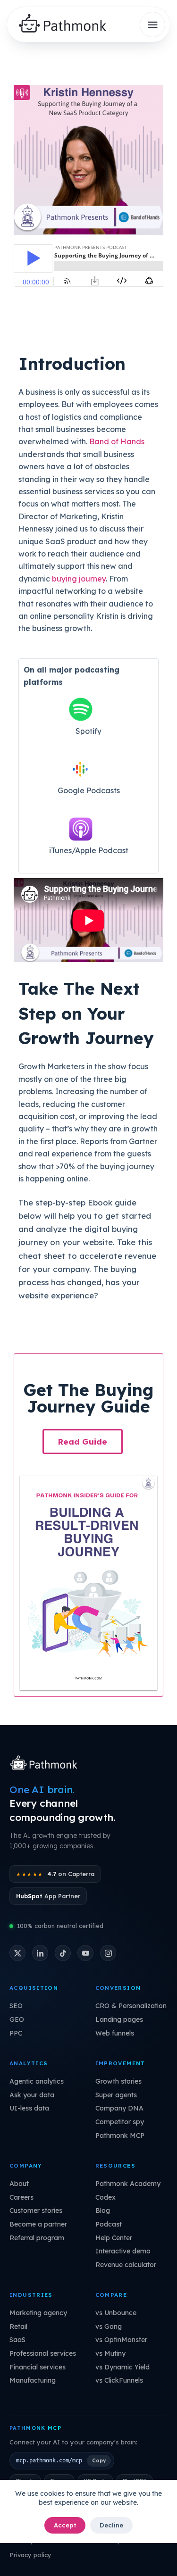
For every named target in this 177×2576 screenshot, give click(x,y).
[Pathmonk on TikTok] (63, 1953)
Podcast (109, 2224)
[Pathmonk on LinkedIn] (40, 1953)
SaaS (17, 2340)
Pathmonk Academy (128, 2184)
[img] (66, 25)
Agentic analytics (37, 2081)
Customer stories (36, 2210)
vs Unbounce (116, 2313)
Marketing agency (38, 2313)
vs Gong (109, 2327)
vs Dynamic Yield (122, 2367)
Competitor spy (120, 2122)
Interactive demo (123, 2251)
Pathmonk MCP (120, 2136)
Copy (99, 2460)
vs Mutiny (110, 2353)
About (19, 2184)
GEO (17, 2019)
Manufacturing (33, 2380)
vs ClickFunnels (119, 2380)
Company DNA (119, 2108)
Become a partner (38, 2224)
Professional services (43, 2353)
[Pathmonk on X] (17, 1953)
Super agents (116, 2095)
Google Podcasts (89, 790)
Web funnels (115, 2033)
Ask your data (32, 2095)
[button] (83, 1442)
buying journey (79, 579)
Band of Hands (117, 441)
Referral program (37, 2238)
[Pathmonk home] (46, 1764)
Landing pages (119, 2019)
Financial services (38, 2367)
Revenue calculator (126, 2265)
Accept (65, 2525)
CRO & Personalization (131, 2006)
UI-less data (29, 2108)
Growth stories (118, 2081)
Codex (105, 2197)
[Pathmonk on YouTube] (85, 1953)
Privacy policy (30, 2555)
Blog (103, 2210)
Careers (21, 2197)
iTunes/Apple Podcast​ (89, 850)
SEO (16, 2006)
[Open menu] (152, 25)
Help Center (114, 2238)
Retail (18, 2327)
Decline (111, 2525)
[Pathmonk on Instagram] (108, 1953)
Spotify (88, 731)
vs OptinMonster (121, 2340)
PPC (16, 2033)
